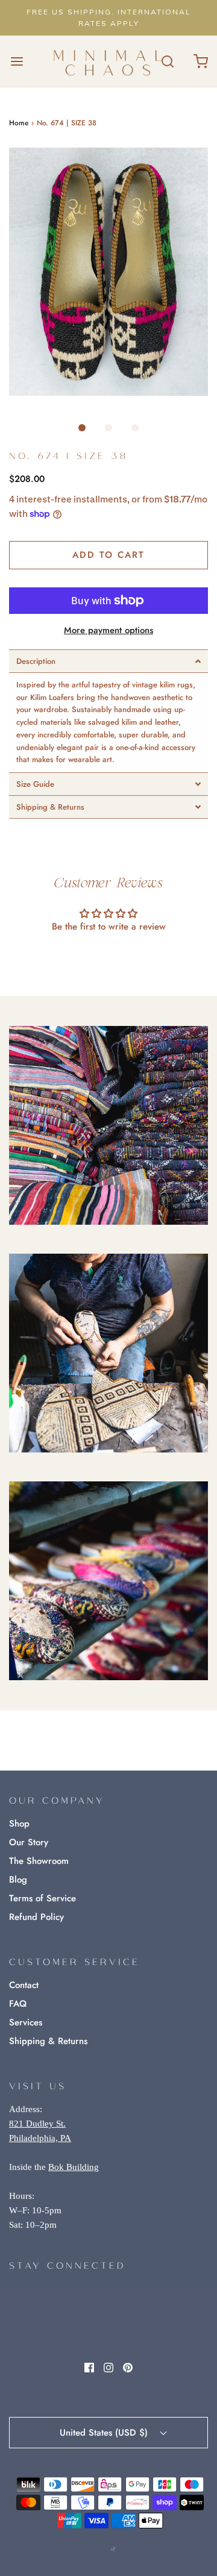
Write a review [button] (109, 959)
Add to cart (108, 555)
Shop (19, 1824)
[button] (108, 272)
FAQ (18, 2004)
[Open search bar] (167, 61)
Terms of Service (42, 1898)
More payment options (108, 630)
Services (26, 2022)
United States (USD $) (105, 2433)
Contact (24, 1985)
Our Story (29, 1842)
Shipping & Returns (48, 2041)
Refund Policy (36, 1917)
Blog (18, 1880)
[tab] (108, 661)
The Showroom (39, 1861)
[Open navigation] (17, 61)
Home (19, 123)
